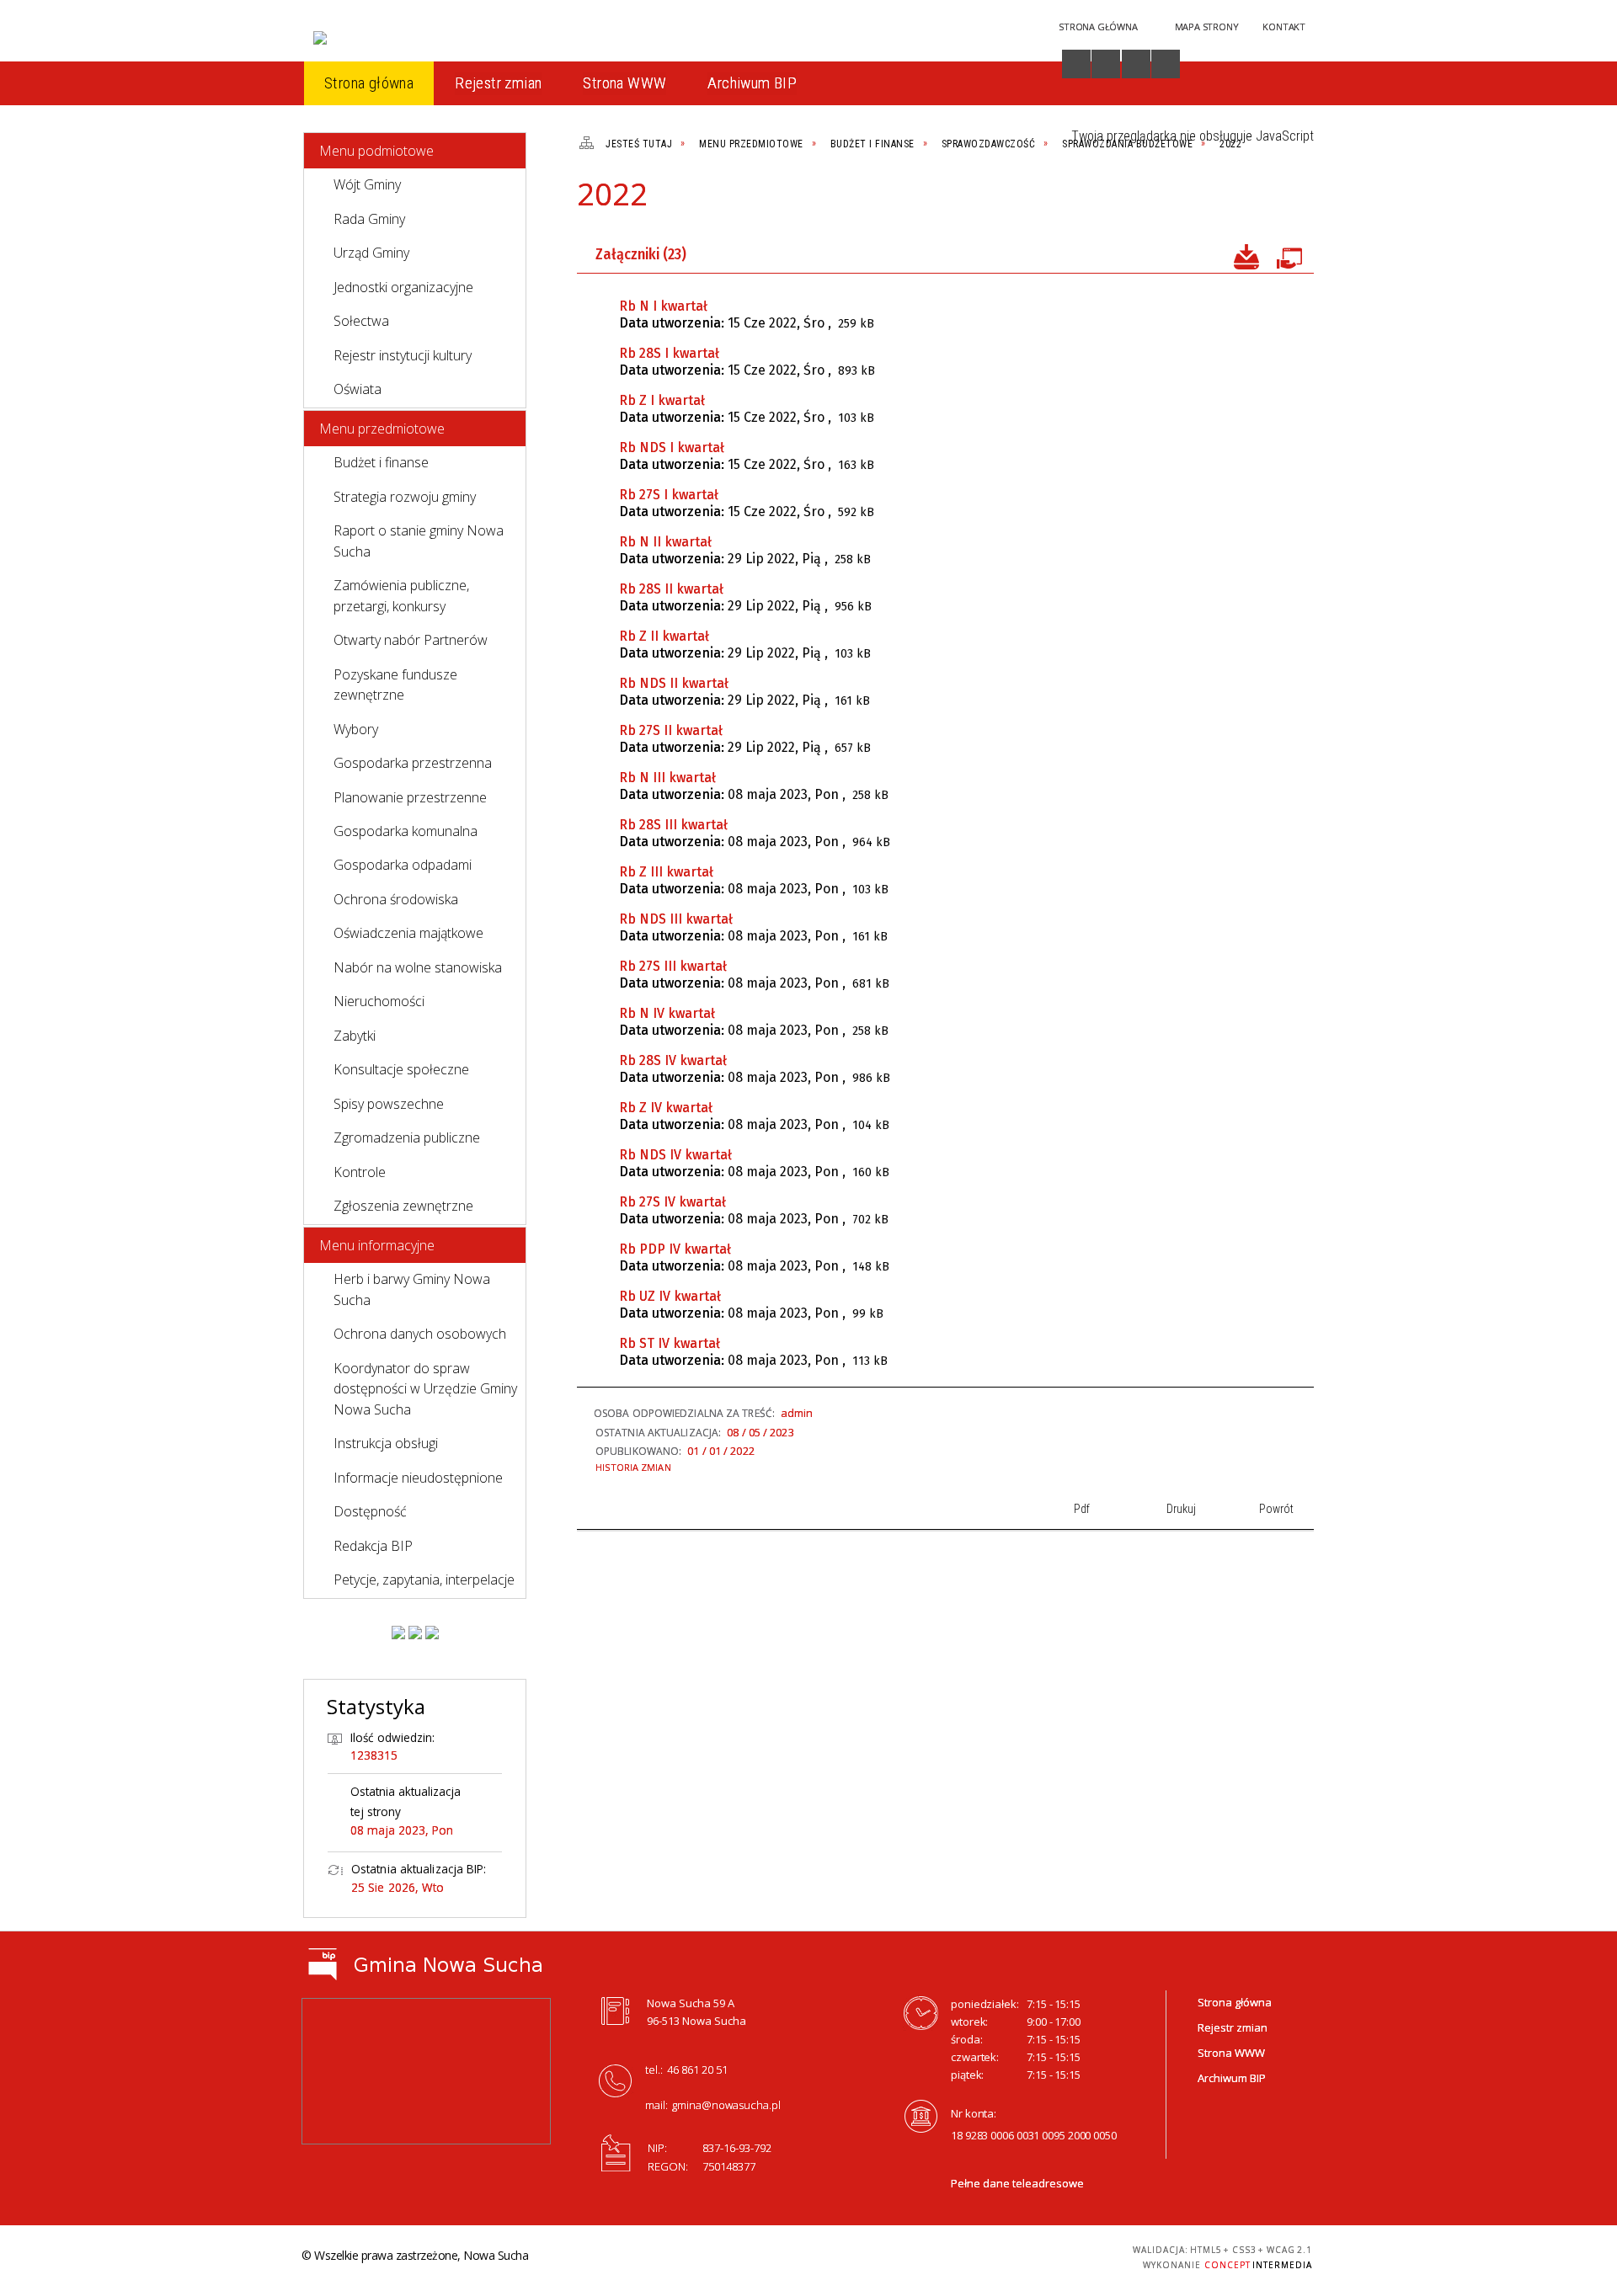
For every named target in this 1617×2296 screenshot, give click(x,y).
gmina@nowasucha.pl (726, 2105)
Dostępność (370, 1511)
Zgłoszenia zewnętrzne (403, 1206)
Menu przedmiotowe (382, 429)
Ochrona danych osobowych (420, 1334)
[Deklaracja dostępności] (1106, 64)
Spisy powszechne (389, 1104)
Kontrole (360, 1172)
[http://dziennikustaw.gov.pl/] (415, 1633)
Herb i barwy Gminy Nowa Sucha (412, 1289)
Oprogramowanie (1289, 255)
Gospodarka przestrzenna (413, 763)
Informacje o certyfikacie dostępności (804, 2258)
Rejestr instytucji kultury (403, 355)
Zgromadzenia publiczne (407, 1137)
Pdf (1208, 201)
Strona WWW (1231, 2053)
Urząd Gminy (371, 253)
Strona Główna (1098, 27)
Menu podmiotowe (376, 151)
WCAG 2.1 (1060, 2254)
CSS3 (1007, 2255)
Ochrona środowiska (396, 899)
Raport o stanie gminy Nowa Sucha (419, 541)
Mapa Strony (1207, 27)
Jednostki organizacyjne (403, 287)
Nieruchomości (379, 1001)
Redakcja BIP (373, 1546)
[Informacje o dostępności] (1076, 64)
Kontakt (1284, 27)
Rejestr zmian (1233, 2027)
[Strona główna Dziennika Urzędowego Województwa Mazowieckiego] (432, 1633)
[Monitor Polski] (398, 1633)
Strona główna (1235, 2002)
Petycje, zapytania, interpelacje (424, 1579)
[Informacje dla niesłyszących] (1136, 64)
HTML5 (982, 2255)
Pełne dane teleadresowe (1017, 2183)
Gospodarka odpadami (403, 865)
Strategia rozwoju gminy (405, 497)
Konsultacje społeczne (401, 1069)
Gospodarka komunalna (406, 831)
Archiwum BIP (1232, 2078)
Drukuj (1236, 201)
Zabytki (355, 1036)
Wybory (356, 729)
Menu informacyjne (377, 1245)
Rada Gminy (369, 219)
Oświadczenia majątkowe (408, 933)
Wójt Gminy (367, 184)
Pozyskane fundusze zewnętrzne (395, 685)
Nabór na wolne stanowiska (418, 967)
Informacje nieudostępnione (418, 1478)
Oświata (358, 389)
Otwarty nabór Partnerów (411, 640)
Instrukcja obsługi (386, 1443)
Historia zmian (633, 1467)
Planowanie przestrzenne (410, 797)
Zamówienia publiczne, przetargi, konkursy (401, 595)
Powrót (1265, 201)
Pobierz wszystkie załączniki (1246, 255)
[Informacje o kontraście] (1166, 64)
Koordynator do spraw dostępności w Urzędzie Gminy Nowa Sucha (425, 1389)
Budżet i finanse (381, 462)
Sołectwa (361, 321)
